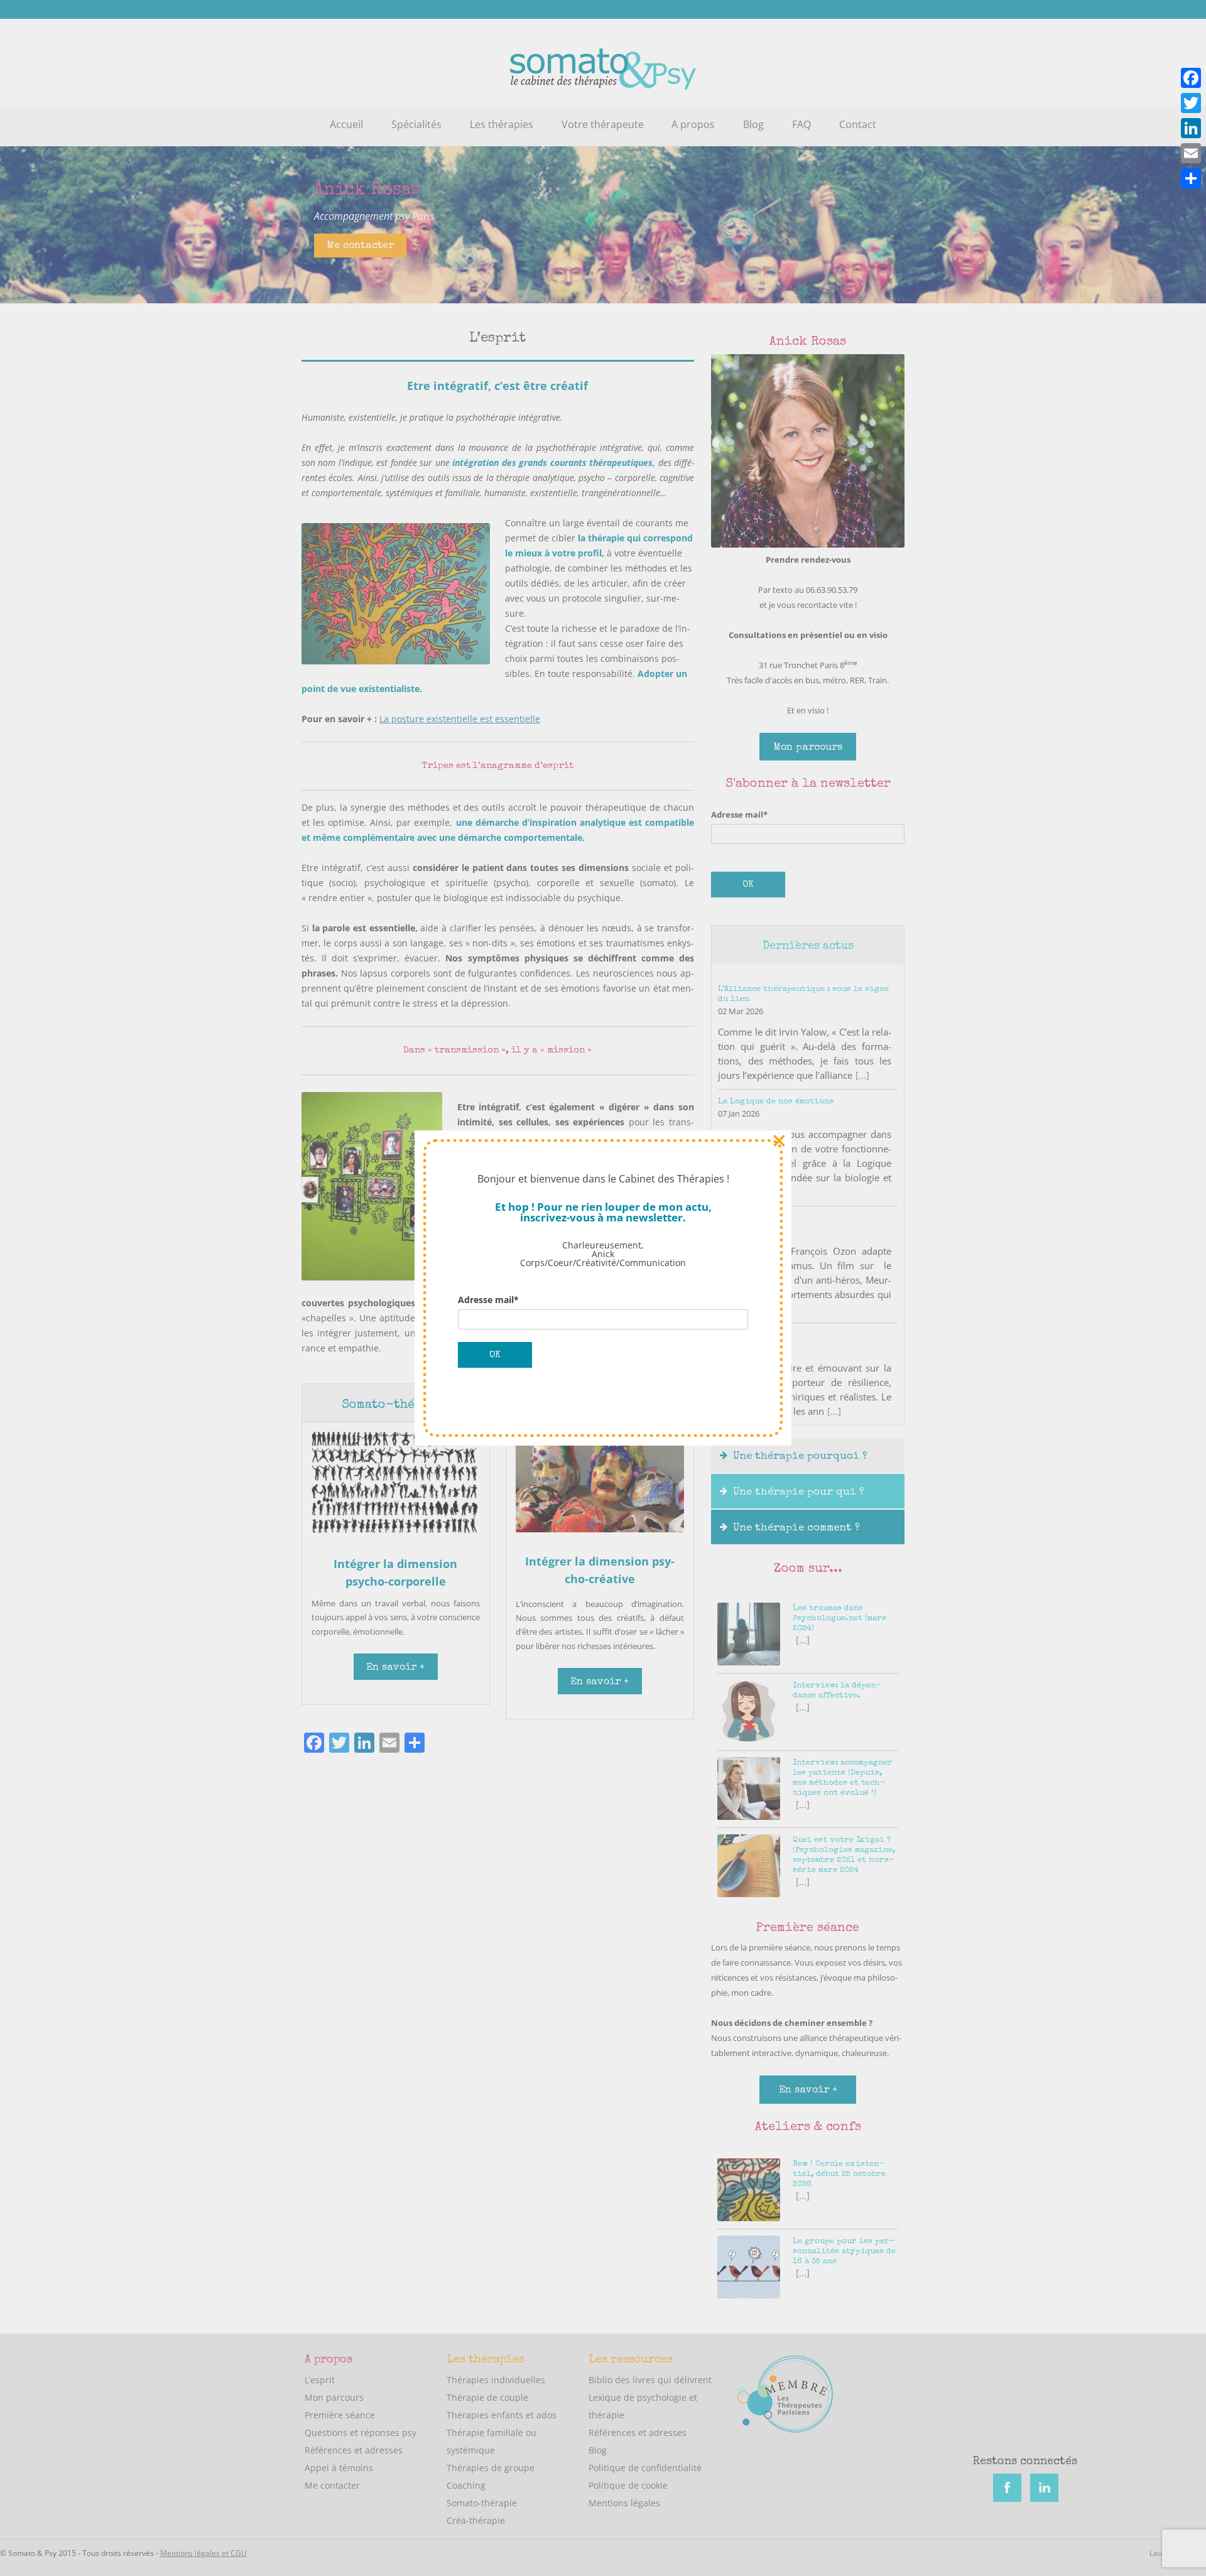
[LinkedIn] (1191, 128)
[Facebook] (1191, 78)
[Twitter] (1191, 103)
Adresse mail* (488, 1300)
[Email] (1191, 153)
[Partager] (1191, 178)
